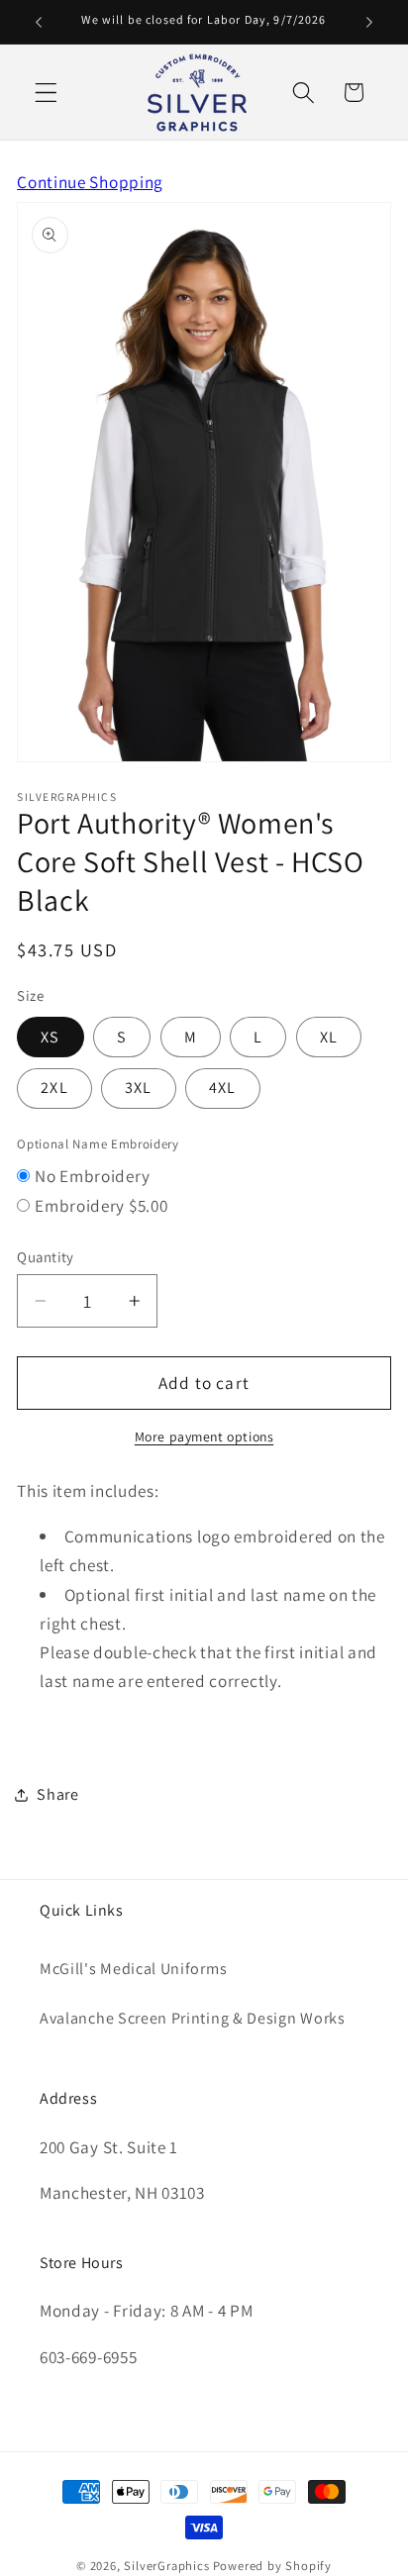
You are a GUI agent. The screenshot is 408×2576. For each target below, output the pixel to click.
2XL (54, 1088)
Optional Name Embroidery (98, 1144)
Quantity (46, 1257)
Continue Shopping (90, 182)
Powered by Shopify (273, 2566)
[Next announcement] (369, 22)
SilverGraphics (166, 2566)
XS (50, 1037)
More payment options (204, 1437)
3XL (138, 1088)
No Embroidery (92, 1176)
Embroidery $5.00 (101, 1205)
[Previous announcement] (39, 22)
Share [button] (57, 1794)
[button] (46, 93)
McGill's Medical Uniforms (133, 1969)
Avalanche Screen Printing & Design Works (193, 2018)
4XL (222, 1088)
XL (329, 1037)
